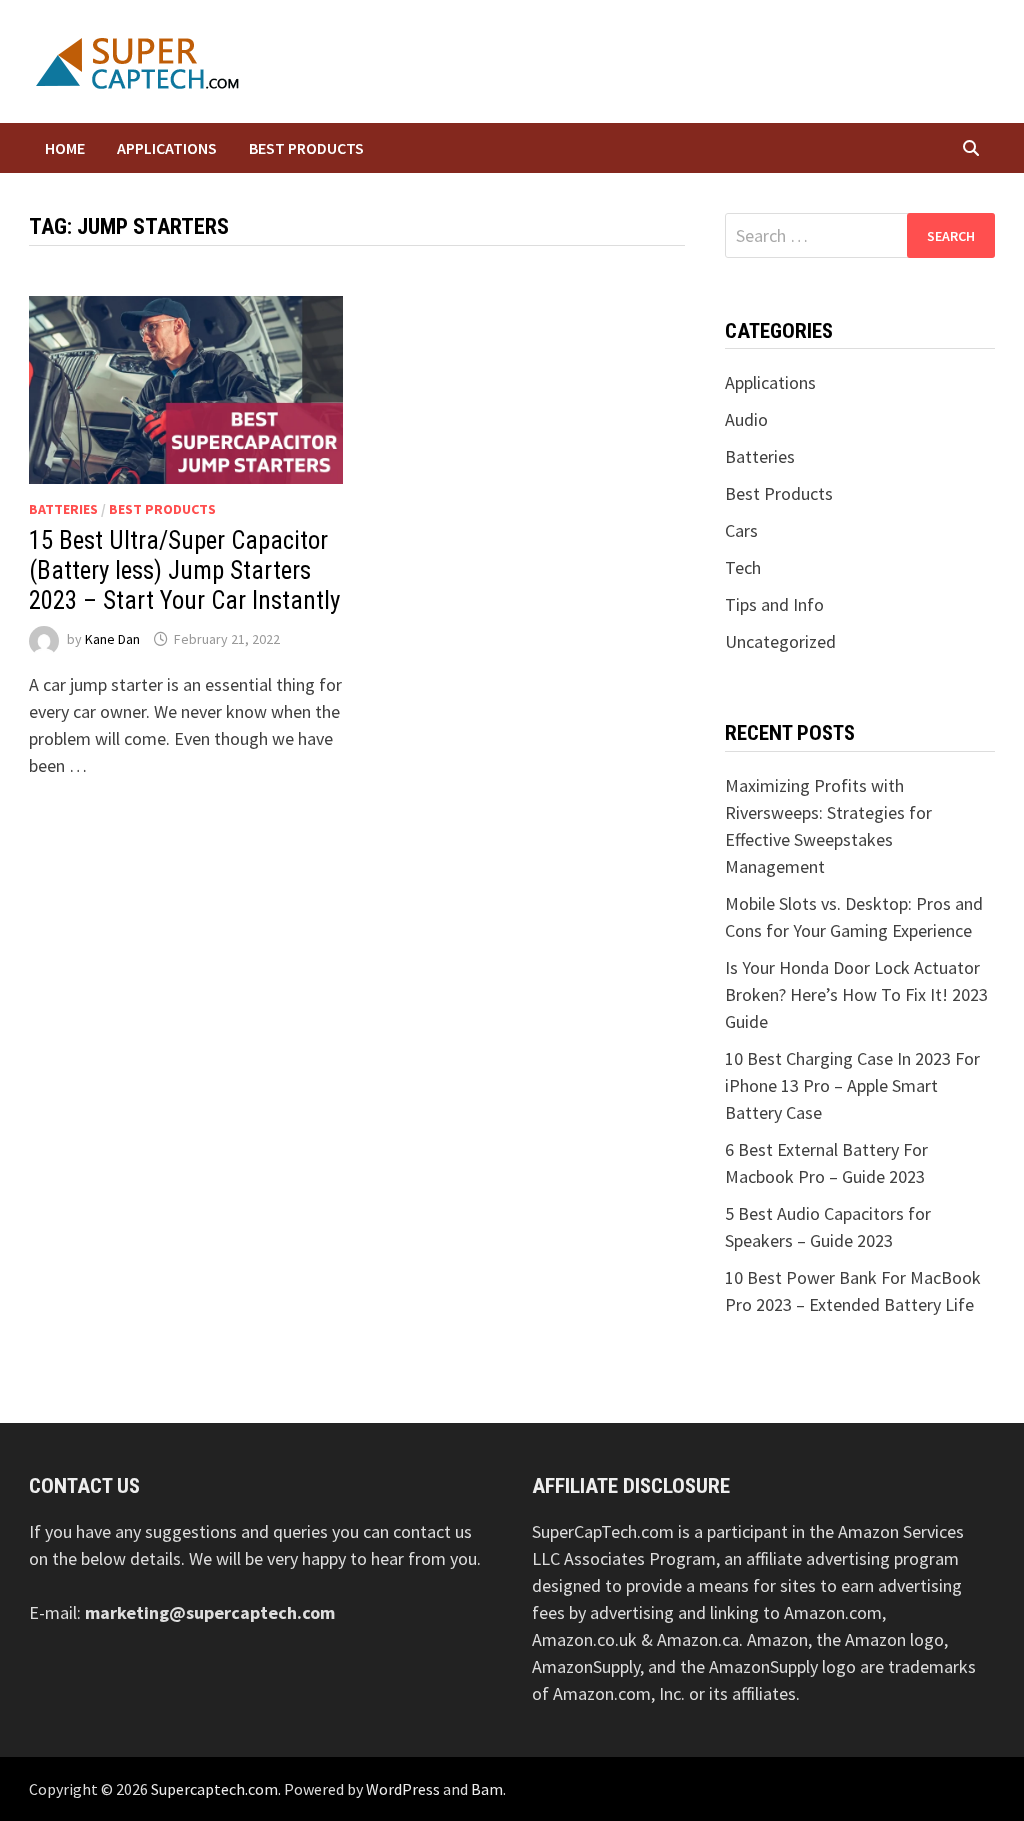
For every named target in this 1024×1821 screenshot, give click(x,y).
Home (65, 148)
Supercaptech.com (214, 1789)
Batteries (63, 509)
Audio (746, 419)
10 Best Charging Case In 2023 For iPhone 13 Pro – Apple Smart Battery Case (852, 1085)
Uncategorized (780, 641)
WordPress (403, 1789)
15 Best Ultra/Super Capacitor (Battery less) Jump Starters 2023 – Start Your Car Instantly (184, 570)
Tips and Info (774, 604)
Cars (741, 530)
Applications (167, 148)
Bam (487, 1789)
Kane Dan (112, 639)
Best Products (306, 148)
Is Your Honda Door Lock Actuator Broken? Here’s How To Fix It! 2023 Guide (856, 994)
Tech (743, 567)
